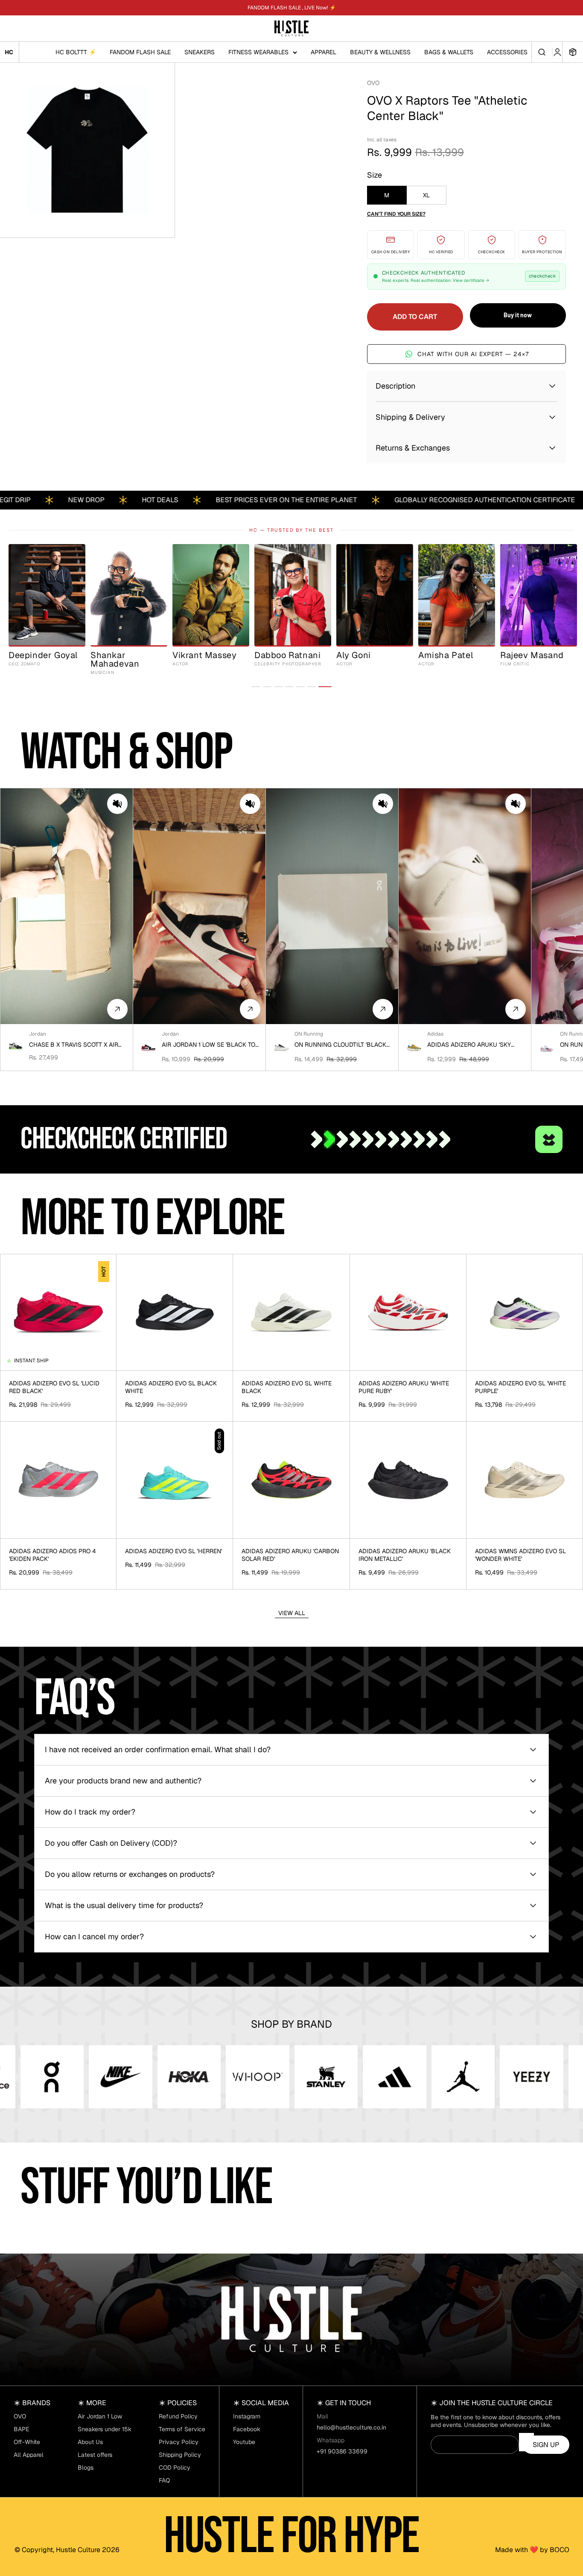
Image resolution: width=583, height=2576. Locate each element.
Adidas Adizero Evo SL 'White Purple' (520, 1387)
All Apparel (29, 2455)
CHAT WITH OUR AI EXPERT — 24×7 (473, 354)
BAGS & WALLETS (449, 52)
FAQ (164, 2480)
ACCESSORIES (507, 52)
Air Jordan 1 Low (100, 2416)
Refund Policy (178, 2416)
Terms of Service (182, 2429)
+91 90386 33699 (342, 2451)
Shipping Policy (180, 2455)
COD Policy (175, 2468)
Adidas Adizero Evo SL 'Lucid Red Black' (54, 1387)
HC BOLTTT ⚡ (76, 52)
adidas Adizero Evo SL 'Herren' (173, 1551)
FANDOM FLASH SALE (140, 52)
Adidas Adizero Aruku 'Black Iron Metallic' (405, 1555)
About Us (90, 2442)
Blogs (86, 2468)
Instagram (247, 2416)
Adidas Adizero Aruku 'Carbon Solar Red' (290, 1555)
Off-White (27, 2442)
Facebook (247, 2429)
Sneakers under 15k (105, 2429)
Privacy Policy (179, 2442)
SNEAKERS (200, 52)
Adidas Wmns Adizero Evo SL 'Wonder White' (520, 1555)
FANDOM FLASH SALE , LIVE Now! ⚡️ (292, 8)
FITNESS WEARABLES (258, 52)
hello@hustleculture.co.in (351, 2427)
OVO (373, 83)
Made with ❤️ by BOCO (532, 2550)
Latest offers (95, 2455)
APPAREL (324, 52)
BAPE (21, 2429)
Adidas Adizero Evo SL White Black (287, 1387)
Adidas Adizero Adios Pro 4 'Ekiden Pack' (52, 1555)
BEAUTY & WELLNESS (380, 52)
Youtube (244, 2442)
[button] (117, 804)
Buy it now (518, 315)
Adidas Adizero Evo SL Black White (171, 1387)
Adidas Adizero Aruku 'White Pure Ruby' (404, 1387)
